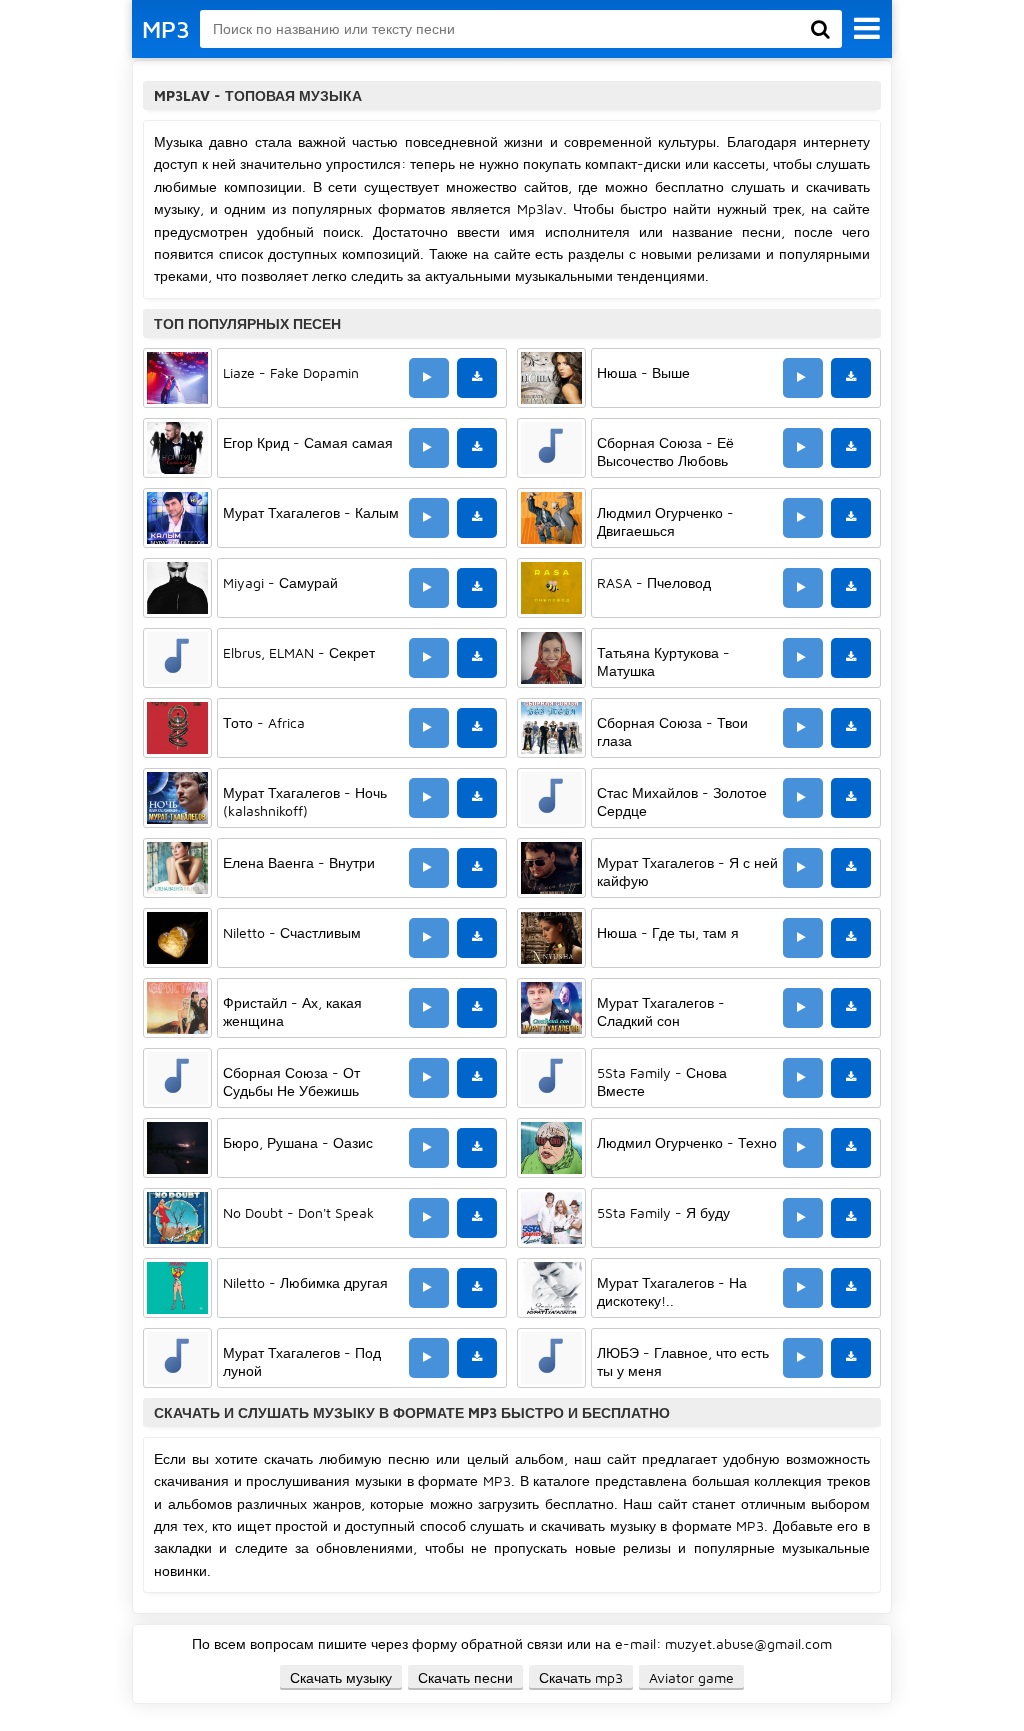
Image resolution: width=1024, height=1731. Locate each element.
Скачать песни (465, 1677)
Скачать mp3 (581, 1677)
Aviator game (691, 1677)
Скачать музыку (341, 1677)
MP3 (166, 29)
